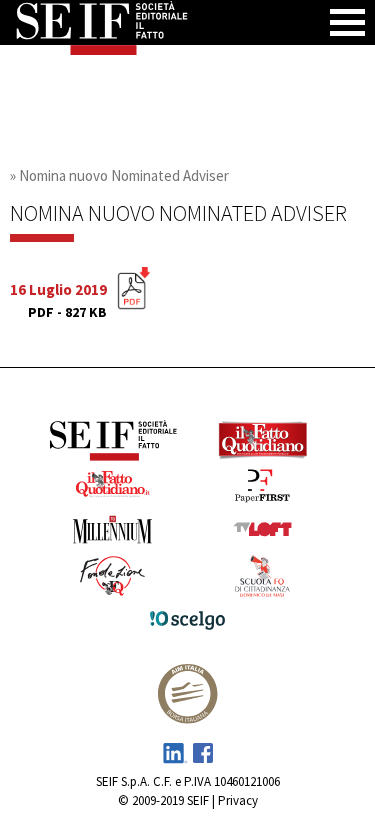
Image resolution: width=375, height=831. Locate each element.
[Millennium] (113, 532)
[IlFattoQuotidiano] (263, 442)
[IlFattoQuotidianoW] (113, 488)
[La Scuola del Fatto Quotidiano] (263, 579)
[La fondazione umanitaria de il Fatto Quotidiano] (113, 579)
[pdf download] (133, 296)
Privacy (238, 800)
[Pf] (263, 488)
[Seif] (113, 442)
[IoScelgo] (188, 623)
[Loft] (263, 532)
